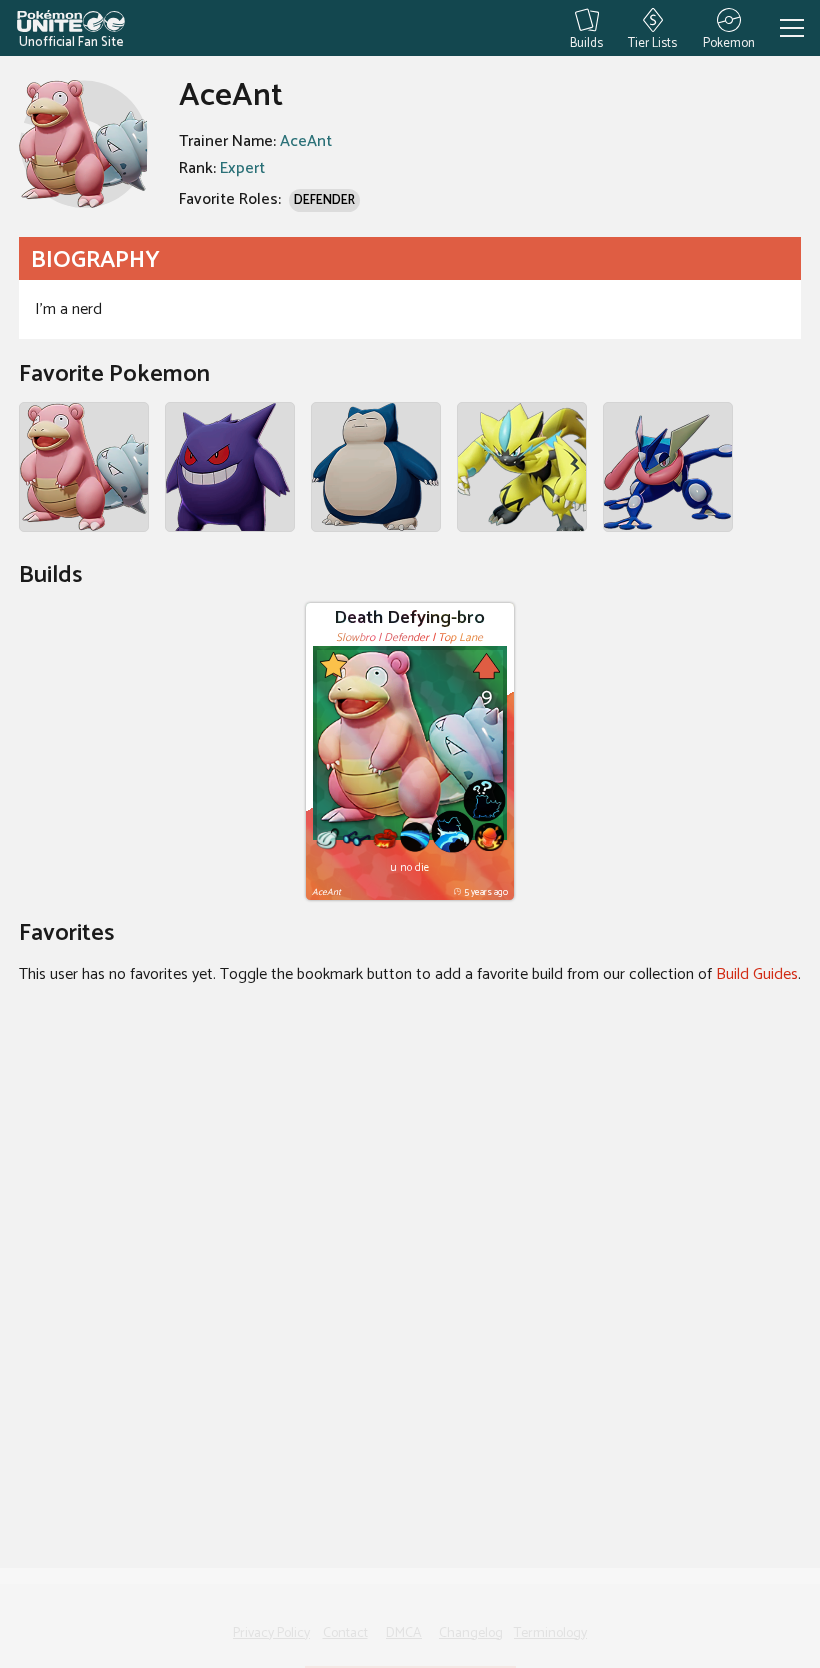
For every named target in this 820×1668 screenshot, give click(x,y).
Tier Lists (652, 41)
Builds (586, 41)
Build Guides (757, 974)
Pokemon (729, 41)
